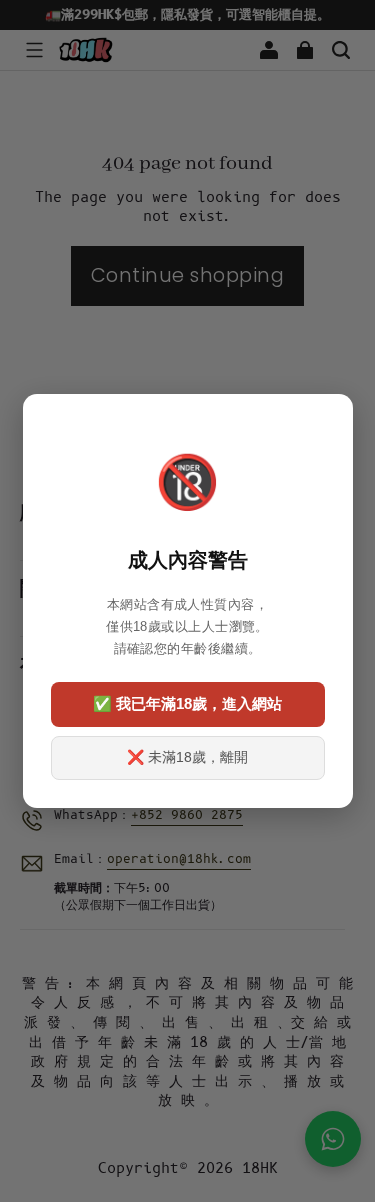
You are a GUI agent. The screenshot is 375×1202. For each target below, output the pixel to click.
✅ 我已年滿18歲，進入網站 (187, 703)
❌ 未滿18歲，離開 (187, 757)
